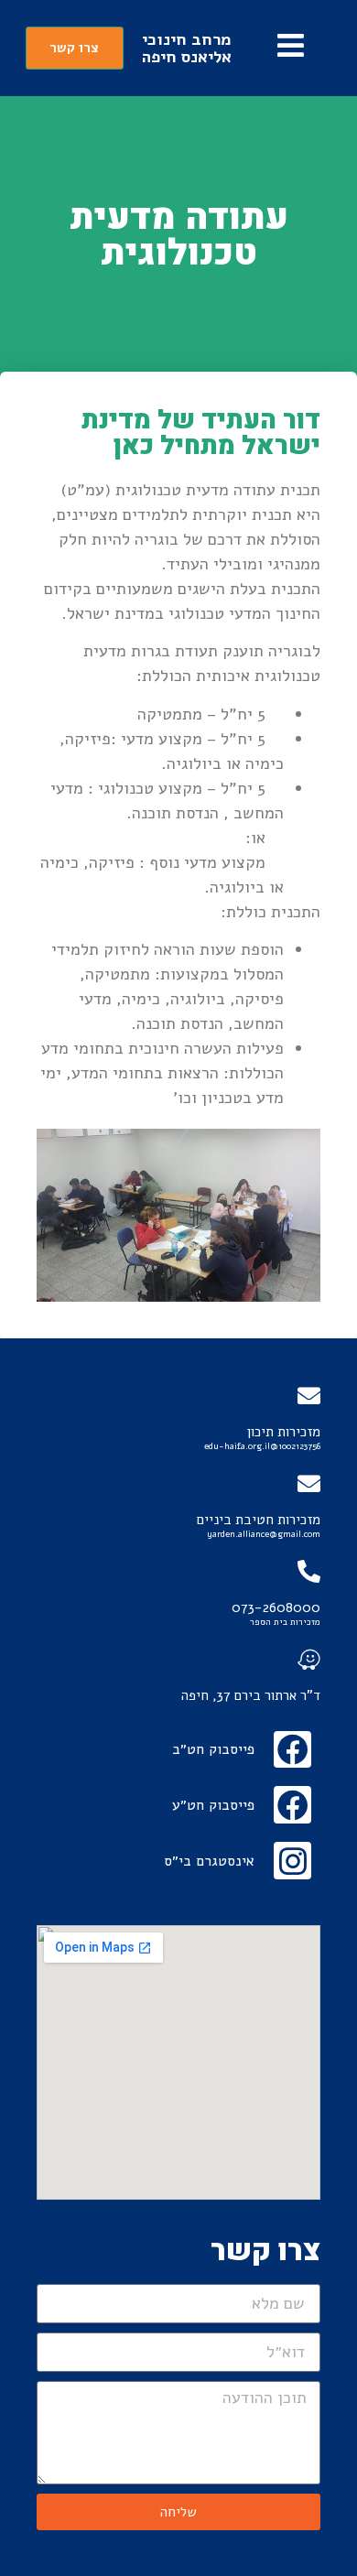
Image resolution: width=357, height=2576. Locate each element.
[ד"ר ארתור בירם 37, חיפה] (309, 1659)
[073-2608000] (309, 1571)
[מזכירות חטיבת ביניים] (309, 1483)
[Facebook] (292, 1750)
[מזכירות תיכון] (309, 1396)
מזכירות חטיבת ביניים (259, 1520)
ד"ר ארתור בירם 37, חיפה (251, 1695)
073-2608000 (276, 1607)
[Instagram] (292, 1861)
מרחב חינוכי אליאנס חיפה (187, 48)
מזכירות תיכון (283, 1432)
